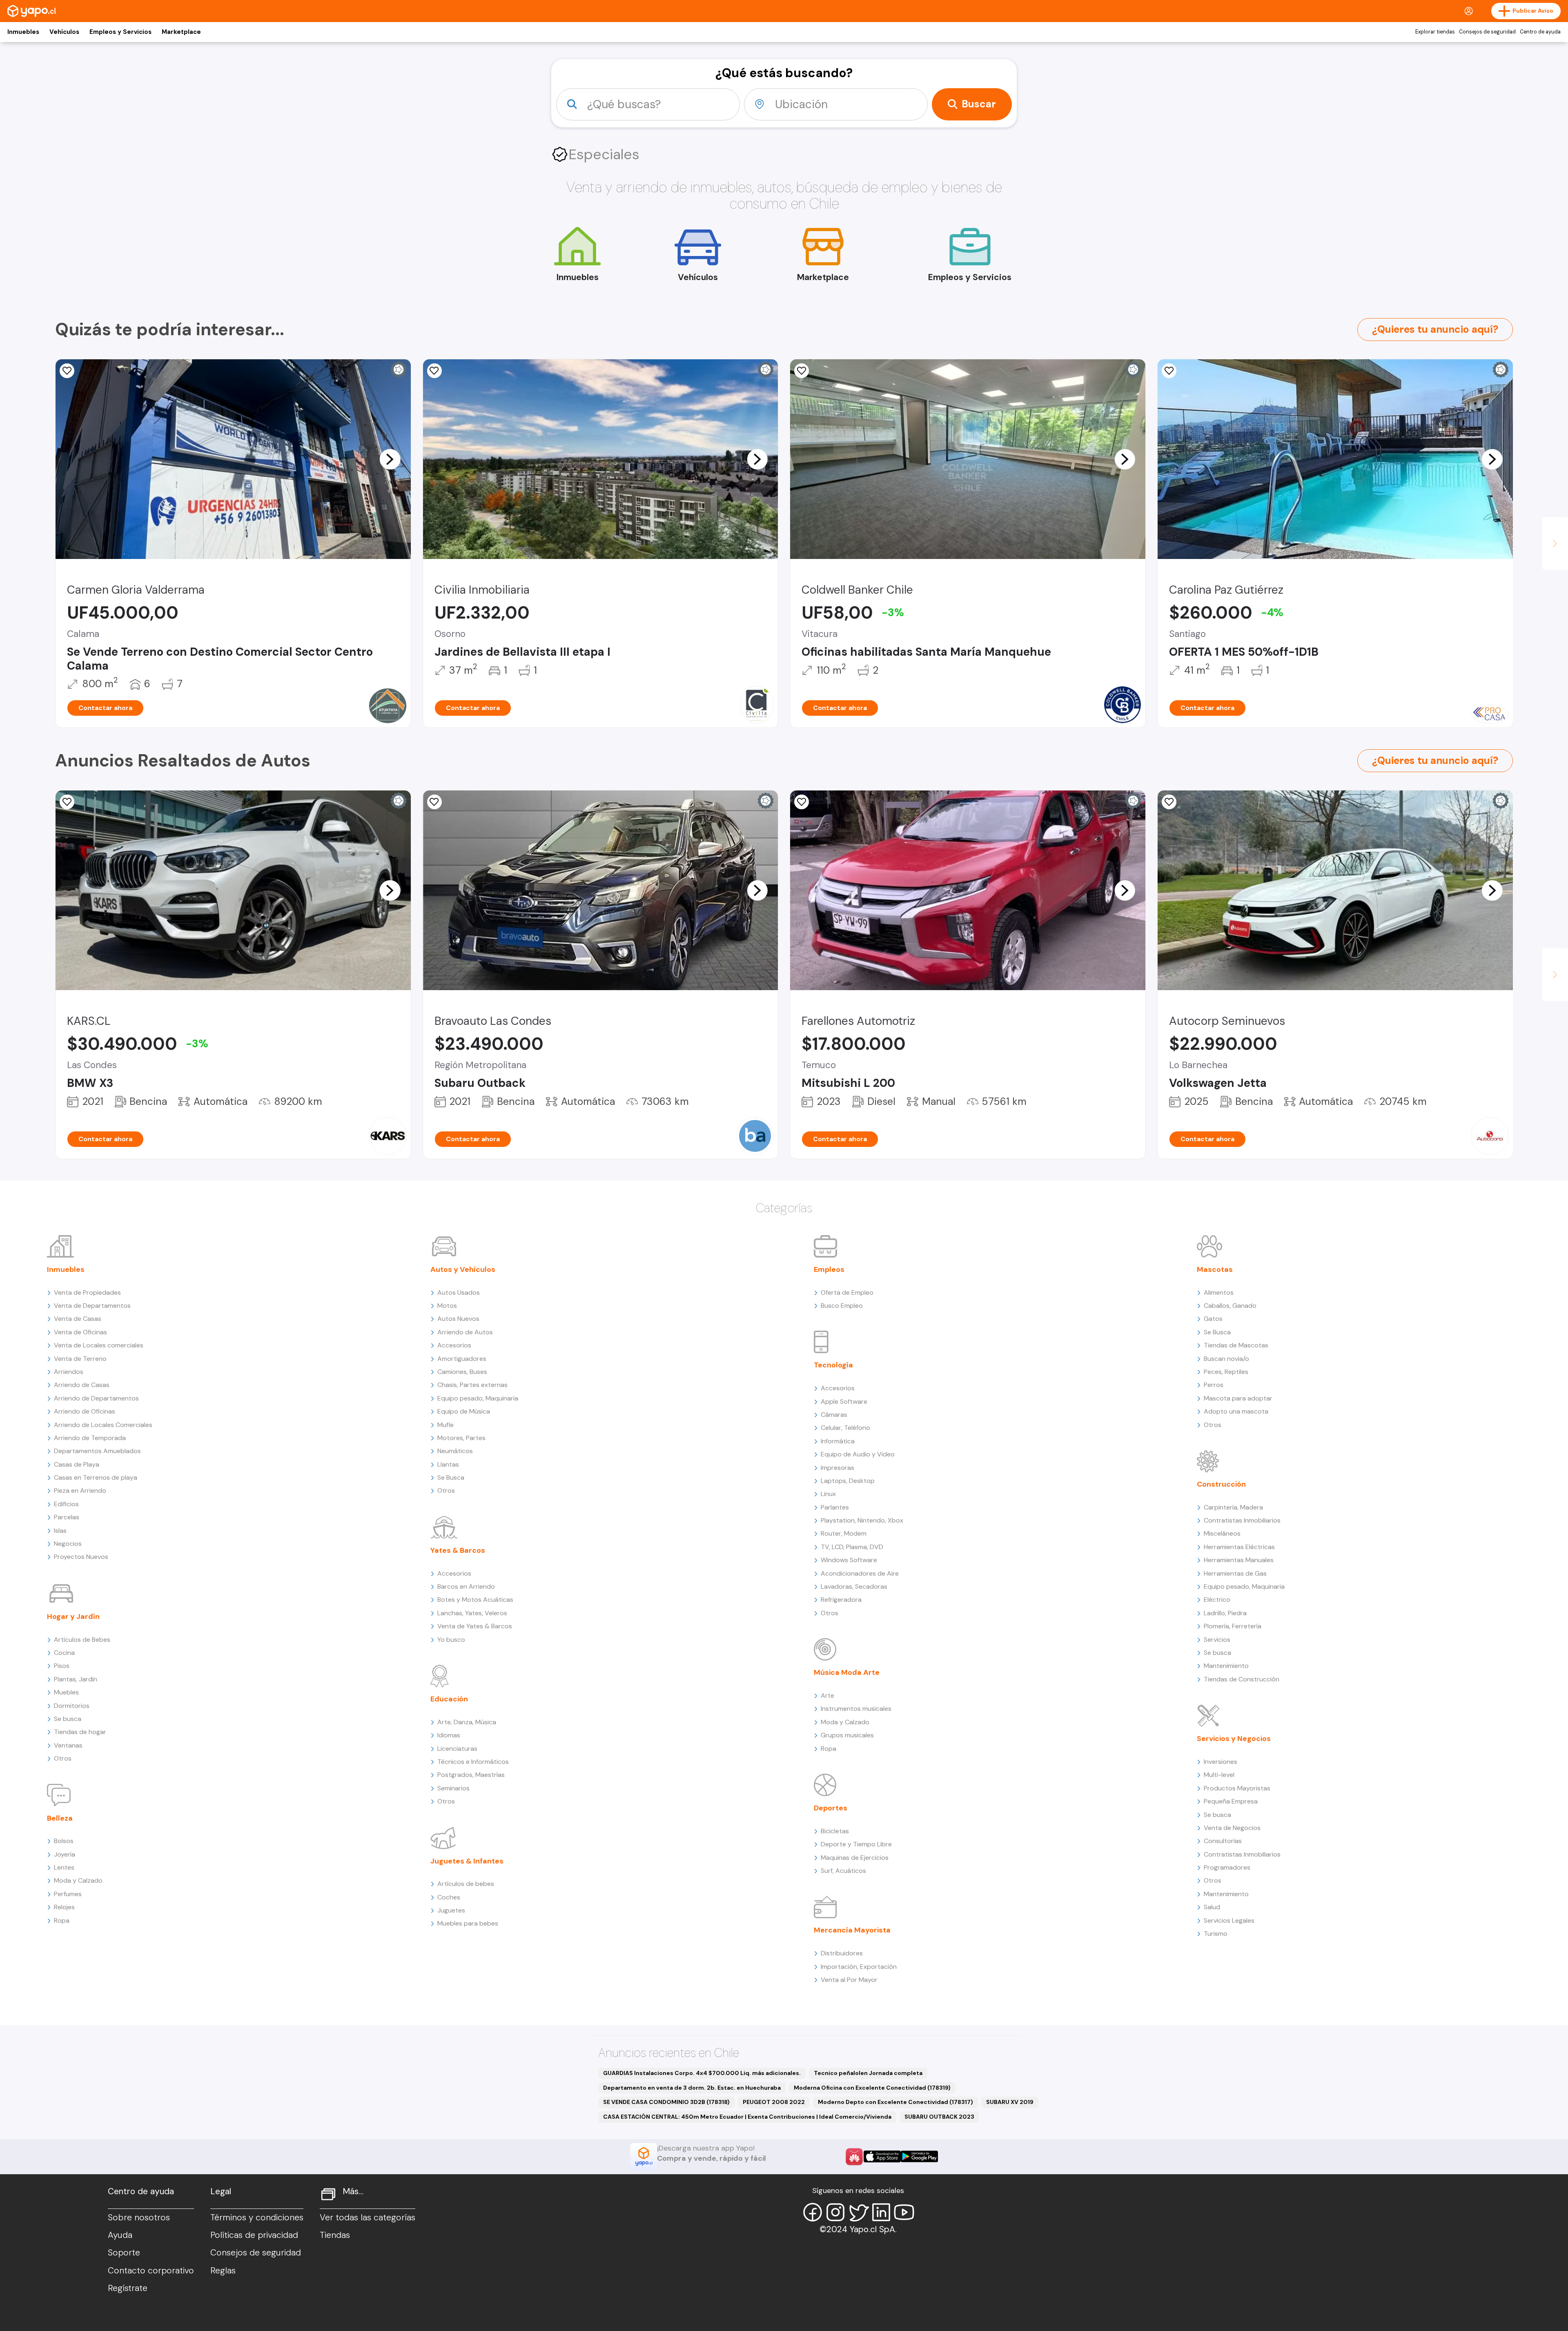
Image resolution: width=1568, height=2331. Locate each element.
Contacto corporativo (151, 2271)
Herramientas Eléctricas (1239, 1547)
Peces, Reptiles (1226, 1372)
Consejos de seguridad (1487, 32)
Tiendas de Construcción (1242, 1679)
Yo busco (451, 1640)
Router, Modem (844, 1533)
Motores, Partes (461, 1438)
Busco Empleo (842, 1306)
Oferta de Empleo (847, 1292)
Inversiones (1221, 1762)
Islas (60, 1531)
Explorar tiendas (1435, 32)
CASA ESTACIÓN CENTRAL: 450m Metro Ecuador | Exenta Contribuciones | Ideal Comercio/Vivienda (747, 2117)
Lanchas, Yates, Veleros (472, 1613)
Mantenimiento (1226, 1666)
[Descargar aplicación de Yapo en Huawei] (854, 2157)
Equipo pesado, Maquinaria (478, 1398)
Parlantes (835, 1507)
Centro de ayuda (1540, 32)
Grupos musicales (847, 1735)
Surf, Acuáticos (843, 1871)
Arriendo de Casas (82, 1385)
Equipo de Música (464, 1411)
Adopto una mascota (1236, 1411)
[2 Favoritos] (67, 802)
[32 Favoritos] (1169, 371)
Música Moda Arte (847, 1672)
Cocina (64, 1653)
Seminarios (453, 1788)
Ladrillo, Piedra (1225, 1613)
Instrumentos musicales (856, 1709)
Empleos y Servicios (120, 32)
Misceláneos (1222, 1533)
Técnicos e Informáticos (473, 1762)
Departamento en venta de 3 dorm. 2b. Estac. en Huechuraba (692, 2088)
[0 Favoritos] (67, 371)
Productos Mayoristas (1237, 1788)
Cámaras (834, 1415)
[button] (390, 459)
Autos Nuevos (458, 1319)
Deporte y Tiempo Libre (856, 1844)
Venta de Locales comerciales (99, 1345)
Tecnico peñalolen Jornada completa (868, 2073)
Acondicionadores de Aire (860, 1573)
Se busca (68, 1719)
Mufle (445, 1425)
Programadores (1227, 1867)
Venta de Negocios (1232, 1828)
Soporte (124, 2253)
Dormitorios (72, 1706)
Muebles (66, 1692)
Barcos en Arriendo (466, 1586)
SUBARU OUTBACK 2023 (939, 2117)
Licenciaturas (457, 1749)
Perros (1214, 1385)
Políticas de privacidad (254, 2235)
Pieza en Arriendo (80, 1491)
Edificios (66, 1504)
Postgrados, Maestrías (471, 1775)
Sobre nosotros (139, 2217)
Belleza (60, 1818)
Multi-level (1219, 1775)
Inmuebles (23, 32)
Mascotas (1215, 1269)
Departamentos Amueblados (97, 1451)
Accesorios (454, 1345)
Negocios (68, 1544)
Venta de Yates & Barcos (475, 1626)
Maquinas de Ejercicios (855, 1858)
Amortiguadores (462, 1359)
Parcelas (67, 1517)
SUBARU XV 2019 (1010, 2102)
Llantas (448, 1464)
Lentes (64, 1867)
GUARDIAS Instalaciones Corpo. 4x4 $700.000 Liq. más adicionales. (702, 2073)
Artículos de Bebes (82, 1640)
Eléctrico (1217, 1600)
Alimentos (1219, 1292)
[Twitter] (858, 2212)
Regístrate (128, 2288)
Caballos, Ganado (1230, 1306)
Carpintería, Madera (1233, 1507)
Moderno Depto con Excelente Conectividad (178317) (895, 2102)
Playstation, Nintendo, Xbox (862, 1520)
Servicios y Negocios (1234, 1739)
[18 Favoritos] (434, 371)
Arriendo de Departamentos (96, 1398)
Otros (63, 1758)
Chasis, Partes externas (472, 1385)
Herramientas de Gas (1235, 1573)
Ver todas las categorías (367, 2217)
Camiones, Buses (462, 1372)
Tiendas (335, 2235)
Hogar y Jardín (73, 1616)
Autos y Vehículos (463, 1269)
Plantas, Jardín (76, 1679)
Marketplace (181, 32)
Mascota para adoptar (1238, 1398)
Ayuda (120, 2235)
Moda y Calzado (78, 1880)
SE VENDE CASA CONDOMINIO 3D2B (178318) (666, 2102)
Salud (1212, 1907)
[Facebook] (813, 2212)
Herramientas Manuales (1239, 1560)
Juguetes (451, 1910)
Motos (447, 1306)
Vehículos (64, 32)
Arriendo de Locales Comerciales (103, 1425)
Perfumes (68, 1894)
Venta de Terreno (80, 1359)
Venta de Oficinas (80, 1332)
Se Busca (451, 1477)
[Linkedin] (881, 2212)
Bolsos (64, 1841)
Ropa (62, 1920)
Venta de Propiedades (87, 1292)
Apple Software (844, 1401)
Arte (827, 1695)
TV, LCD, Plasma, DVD (852, 1547)
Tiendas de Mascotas (1236, 1345)
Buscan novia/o (1226, 1359)
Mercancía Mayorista (852, 1930)
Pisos (62, 1666)
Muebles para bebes (468, 1923)
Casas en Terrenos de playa (96, 1477)
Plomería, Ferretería (1233, 1626)
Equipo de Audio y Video (858, 1454)
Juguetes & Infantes (467, 1861)
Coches (449, 1897)
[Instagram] (835, 2212)
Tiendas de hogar (80, 1732)
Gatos (1213, 1319)
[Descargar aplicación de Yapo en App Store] (882, 2156)
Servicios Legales (1229, 1920)
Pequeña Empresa (1231, 1801)
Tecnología (833, 1365)
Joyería (65, 1854)
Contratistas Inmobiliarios (1242, 1520)
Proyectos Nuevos (81, 1557)
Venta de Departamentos (92, 1306)
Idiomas (449, 1735)
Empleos (829, 1269)
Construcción (1221, 1484)
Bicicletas (835, 1831)
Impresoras (837, 1468)
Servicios (1217, 1640)
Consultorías (1223, 1841)
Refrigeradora (841, 1600)
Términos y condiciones (257, 2217)
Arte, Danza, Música (467, 1722)
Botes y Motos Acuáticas (475, 1600)
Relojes (64, 1907)
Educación (449, 1699)
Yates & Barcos (458, 1550)
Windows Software (849, 1560)
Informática (838, 1441)
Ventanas (68, 1745)
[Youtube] (904, 2212)
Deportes (831, 1808)
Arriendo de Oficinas (85, 1411)
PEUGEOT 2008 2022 (774, 2102)
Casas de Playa (77, 1464)
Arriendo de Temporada (90, 1438)
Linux (828, 1494)
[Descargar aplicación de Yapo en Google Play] (919, 2156)
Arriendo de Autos (465, 1332)
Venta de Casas (78, 1319)
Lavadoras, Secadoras (854, 1586)
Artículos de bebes (466, 1884)
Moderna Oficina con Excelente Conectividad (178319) (872, 2088)
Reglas (223, 2271)
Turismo (1216, 1934)
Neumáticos (455, 1451)
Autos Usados (459, 1292)
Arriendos (69, 1372)
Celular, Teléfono (845, 1428)
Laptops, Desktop (848, 1481)
